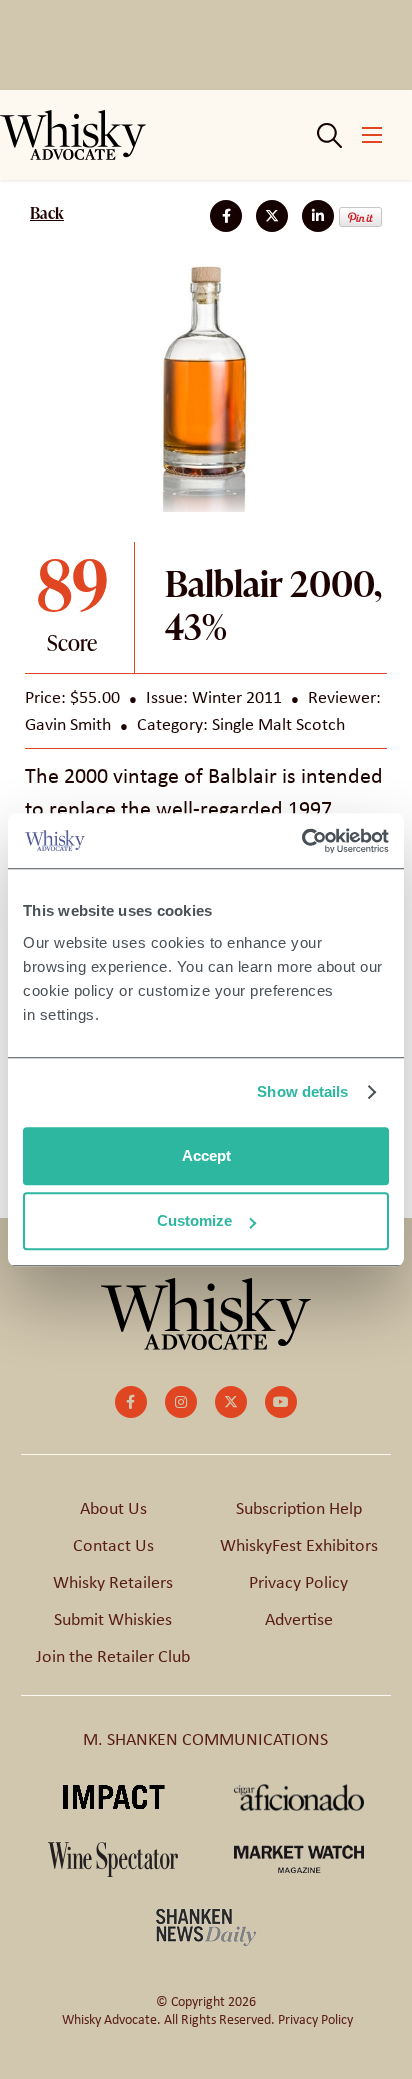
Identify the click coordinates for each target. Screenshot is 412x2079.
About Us (113, 1508)
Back (47, 213)
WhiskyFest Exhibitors (299, 1545)
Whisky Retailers (113, 1582)
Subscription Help (299, 1508)
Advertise (299, 1619)
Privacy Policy (298, 1582)
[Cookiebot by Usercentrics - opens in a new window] (301, 841)
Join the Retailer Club (113, 1656)
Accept (206, 1155)
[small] (131, 1402)
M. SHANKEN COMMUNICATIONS (205, 1739)
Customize (194, 1220)
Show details (302, 1091)
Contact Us (113, 1545)
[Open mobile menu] (372, 135)
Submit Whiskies (113, 1619)
